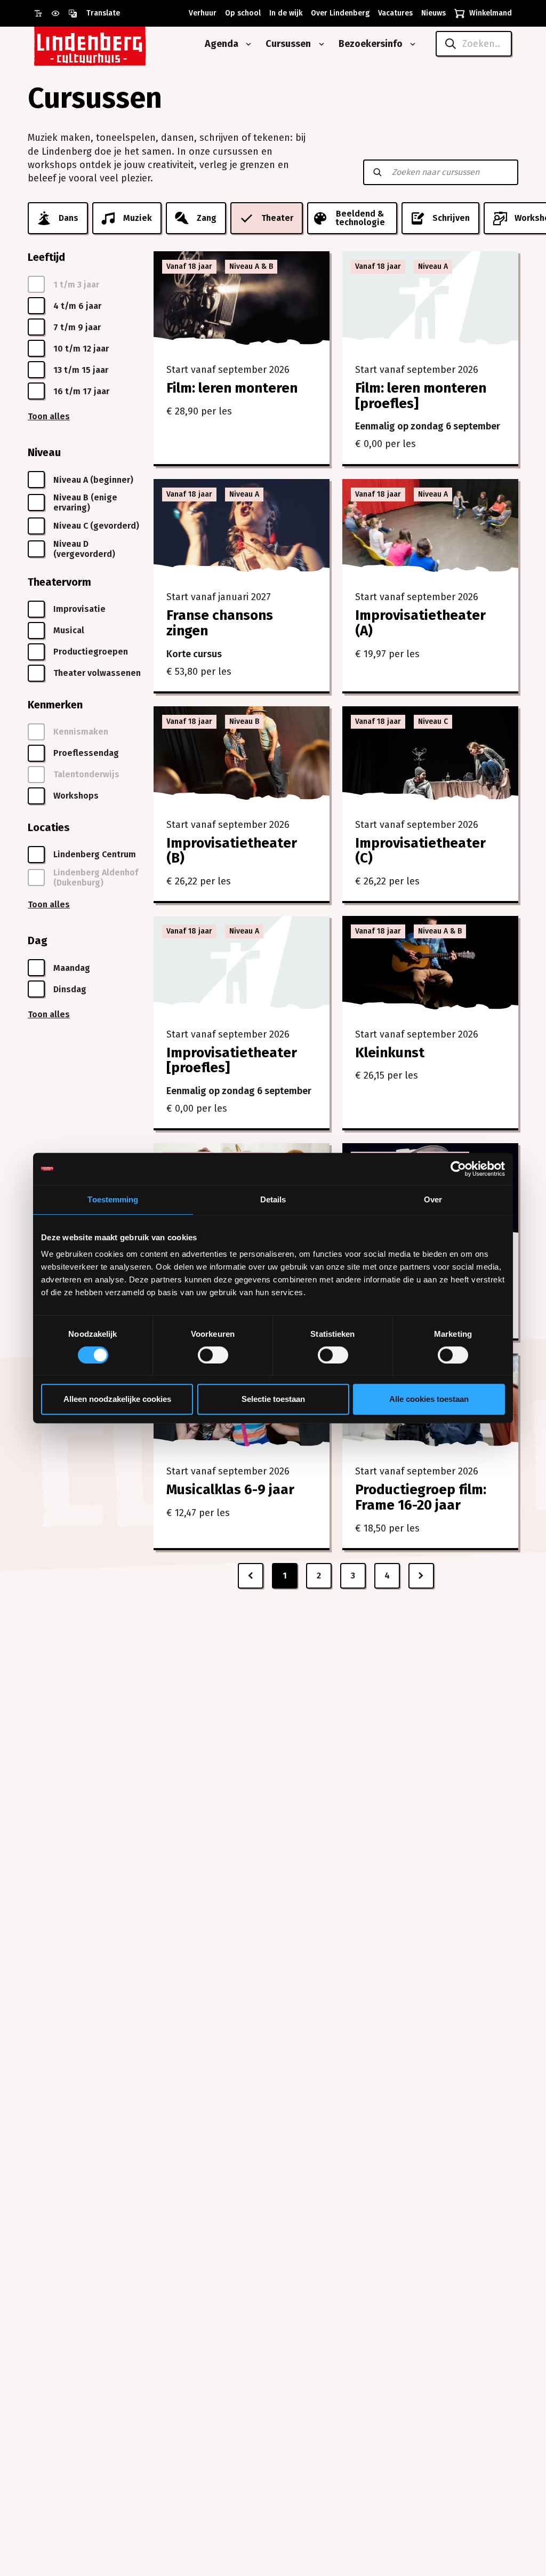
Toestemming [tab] (113, 1199)
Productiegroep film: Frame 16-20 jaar (421, 1497)
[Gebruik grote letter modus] (43, 13)
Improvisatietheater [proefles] (232, 1060)
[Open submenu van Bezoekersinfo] (411, 44)
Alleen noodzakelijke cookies (117, 1399)
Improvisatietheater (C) (420, 851)
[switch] (213, 1355)
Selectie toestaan (273, 1399)
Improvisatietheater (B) (232, 851)
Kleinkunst (390, 1053)
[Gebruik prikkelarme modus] (60, 13)
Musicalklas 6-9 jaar (230, 1490)
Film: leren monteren (232, 388)
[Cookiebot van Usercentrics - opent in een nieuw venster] (458, 1169)
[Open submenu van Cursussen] (319, 44)
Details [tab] (273, 1199)
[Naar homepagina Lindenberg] (114, 44)
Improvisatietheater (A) (420, 623)
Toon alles (49, 416)
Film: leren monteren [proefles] (421, 396)
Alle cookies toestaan (429, 1399)
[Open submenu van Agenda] (246, 44)
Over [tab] (433, 1199)
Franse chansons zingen (220, 623)
